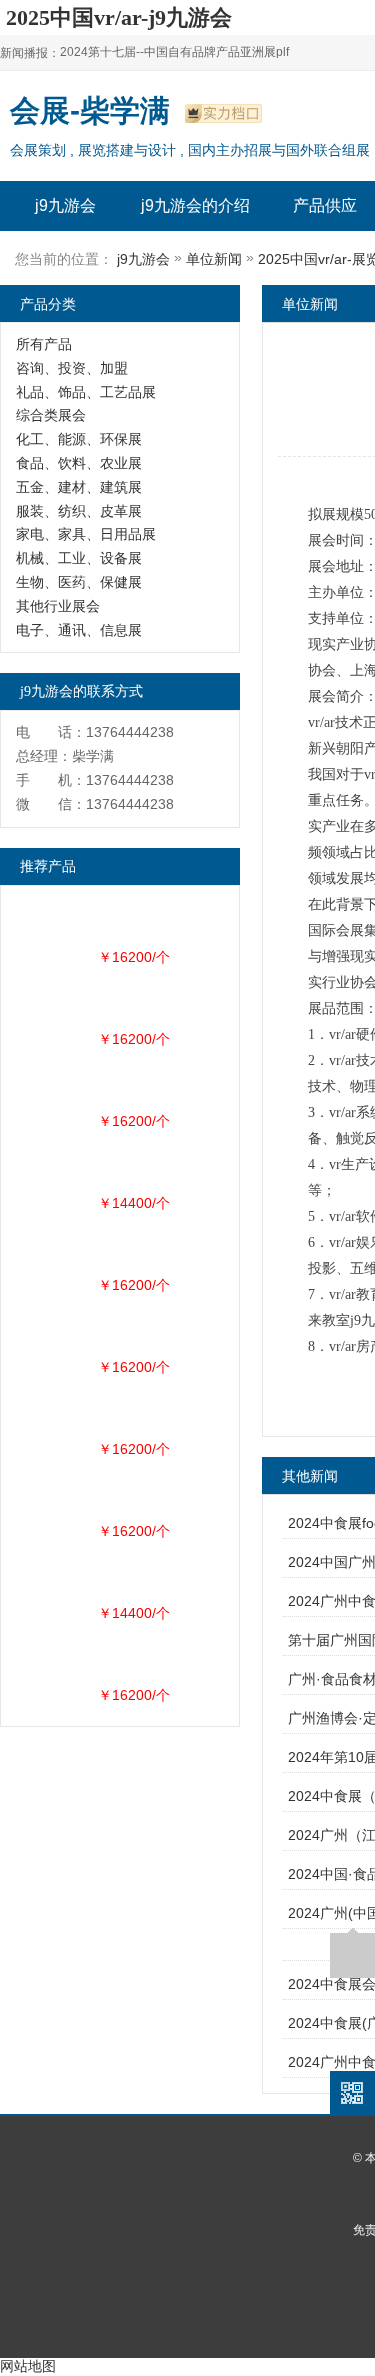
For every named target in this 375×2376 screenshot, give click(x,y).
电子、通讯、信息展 (79, 630)
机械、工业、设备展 (79, 558)
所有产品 (44, 344)
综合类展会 (51, 415)
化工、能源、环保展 (79, 439)
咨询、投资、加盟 (72, 368)
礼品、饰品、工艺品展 (86, 392)
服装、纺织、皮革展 (79, 511)
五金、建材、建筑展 (79, 487)
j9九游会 (65, 205)
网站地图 (28, 2366)
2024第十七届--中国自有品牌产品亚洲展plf (174, 52)
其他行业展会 (58, 606)
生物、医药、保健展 (79, 582)
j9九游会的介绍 (195, 205)
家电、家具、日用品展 (86, 534)
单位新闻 (214, 259)
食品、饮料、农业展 (79, 463)
